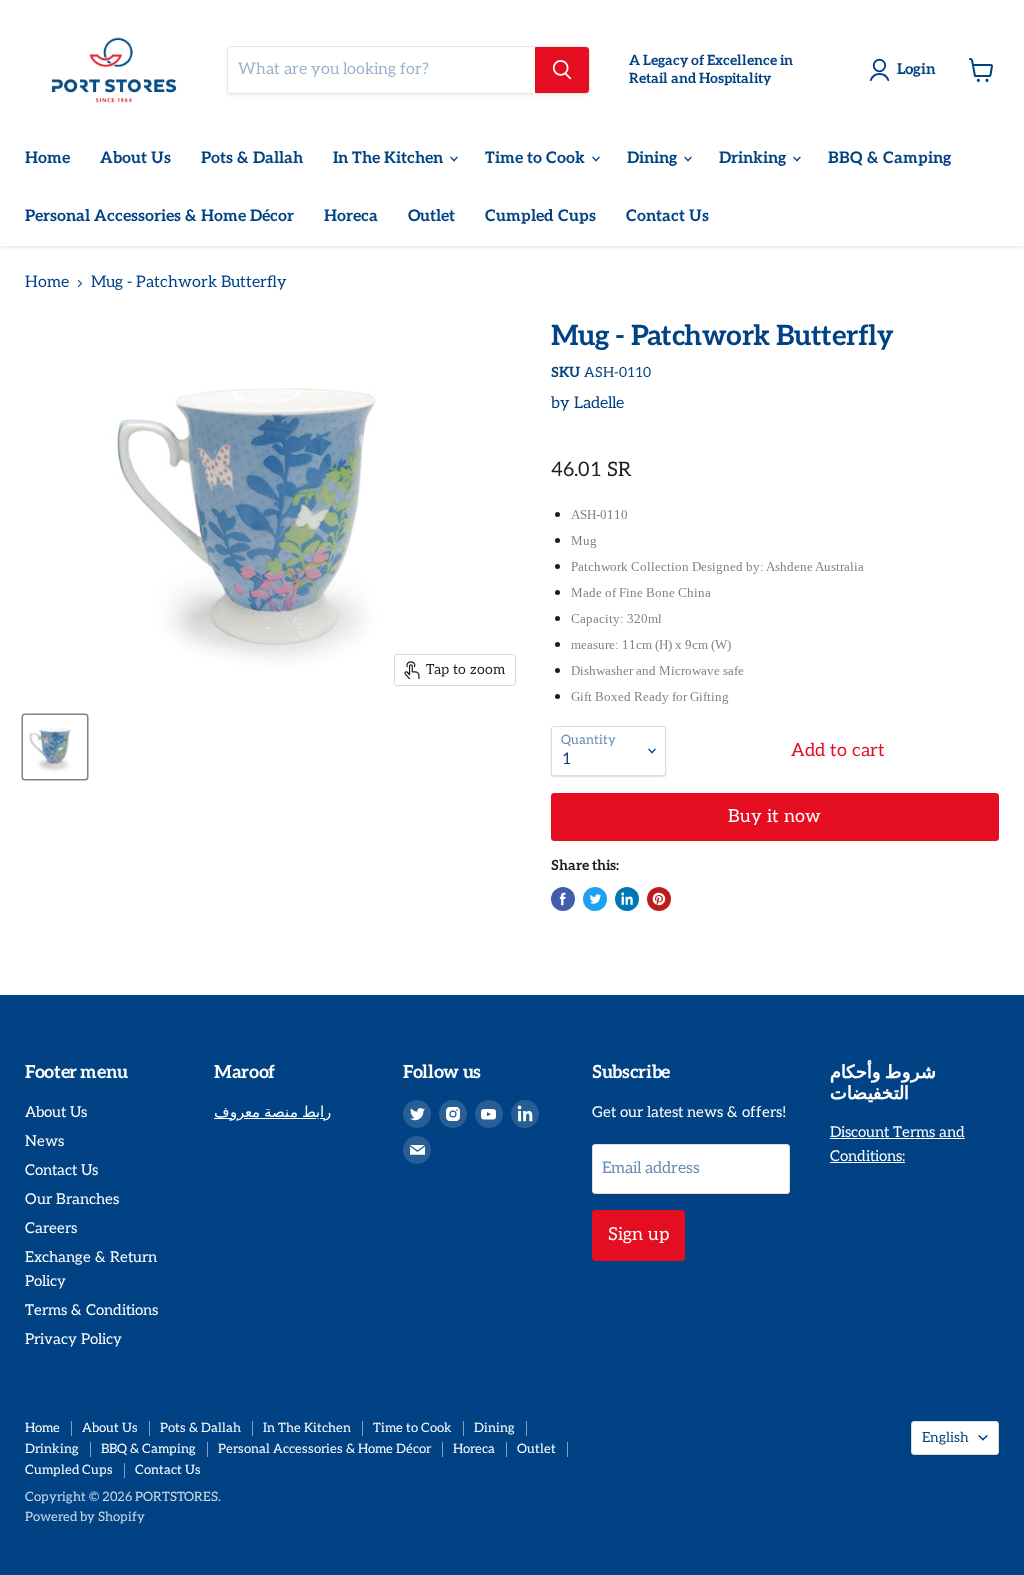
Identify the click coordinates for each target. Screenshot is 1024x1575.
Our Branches (72, 1199)
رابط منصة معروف (272, 1112)
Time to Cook (537, 158)
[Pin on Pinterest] (659, 899)
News (44, 1141)
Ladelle (599, 403)
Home (47, 158)
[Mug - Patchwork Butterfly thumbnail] (55, 747)
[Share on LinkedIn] (627, 899)
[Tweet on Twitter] (595, 899)
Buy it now (774, 816)
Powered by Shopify (85, 1517)
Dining (654, 158)
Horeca (351, 216)
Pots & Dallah (252, 158)
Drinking (754, 158)
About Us (135, 158)
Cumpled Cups (540, 216)
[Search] (562, 70)
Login (916, 69)
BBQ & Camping (889, 158)
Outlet (431, 216)
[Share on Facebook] (563, 899)
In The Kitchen (390, 158)
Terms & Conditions (91, 1310)
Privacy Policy (73, 1339)
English (945, 1437)
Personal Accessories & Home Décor (159, 216)
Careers (51, 1228)
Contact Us (667, 216)
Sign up (638, 1234)
